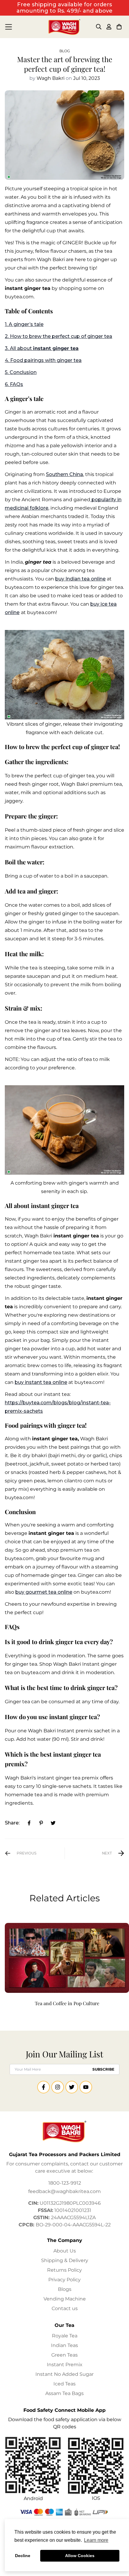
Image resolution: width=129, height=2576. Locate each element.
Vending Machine (65, 2299)
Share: (12, 1823)
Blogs (65, 2289)
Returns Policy (64, 2270)
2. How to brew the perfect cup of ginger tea (58, 336)
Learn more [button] (96, 2540)
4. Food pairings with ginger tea (43, 360)
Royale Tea (65, 2336)
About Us (65, 2251)
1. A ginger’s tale (24, 324)
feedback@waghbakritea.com (64, 2191)
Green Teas (64, 2355)
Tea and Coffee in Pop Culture (67, 2003)
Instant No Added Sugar (64, 2374)
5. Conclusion (21, 372)
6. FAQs (14, 384)
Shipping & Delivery (65, 2260)
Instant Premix (65, 2365)
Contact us (65, 2308)
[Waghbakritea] (64, 27)
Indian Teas (64, 2345)
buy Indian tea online (80, 579)
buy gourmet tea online (44, 1592)
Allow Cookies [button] (80, 2556)
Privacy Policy (64, 2280)
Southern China (64, 474)
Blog (65, 51)
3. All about (42, 348)
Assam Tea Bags (64, 2393)
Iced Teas (64, 2384)
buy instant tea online (41, 1382)
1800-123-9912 (65, 2183)
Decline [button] (23, 2556)
